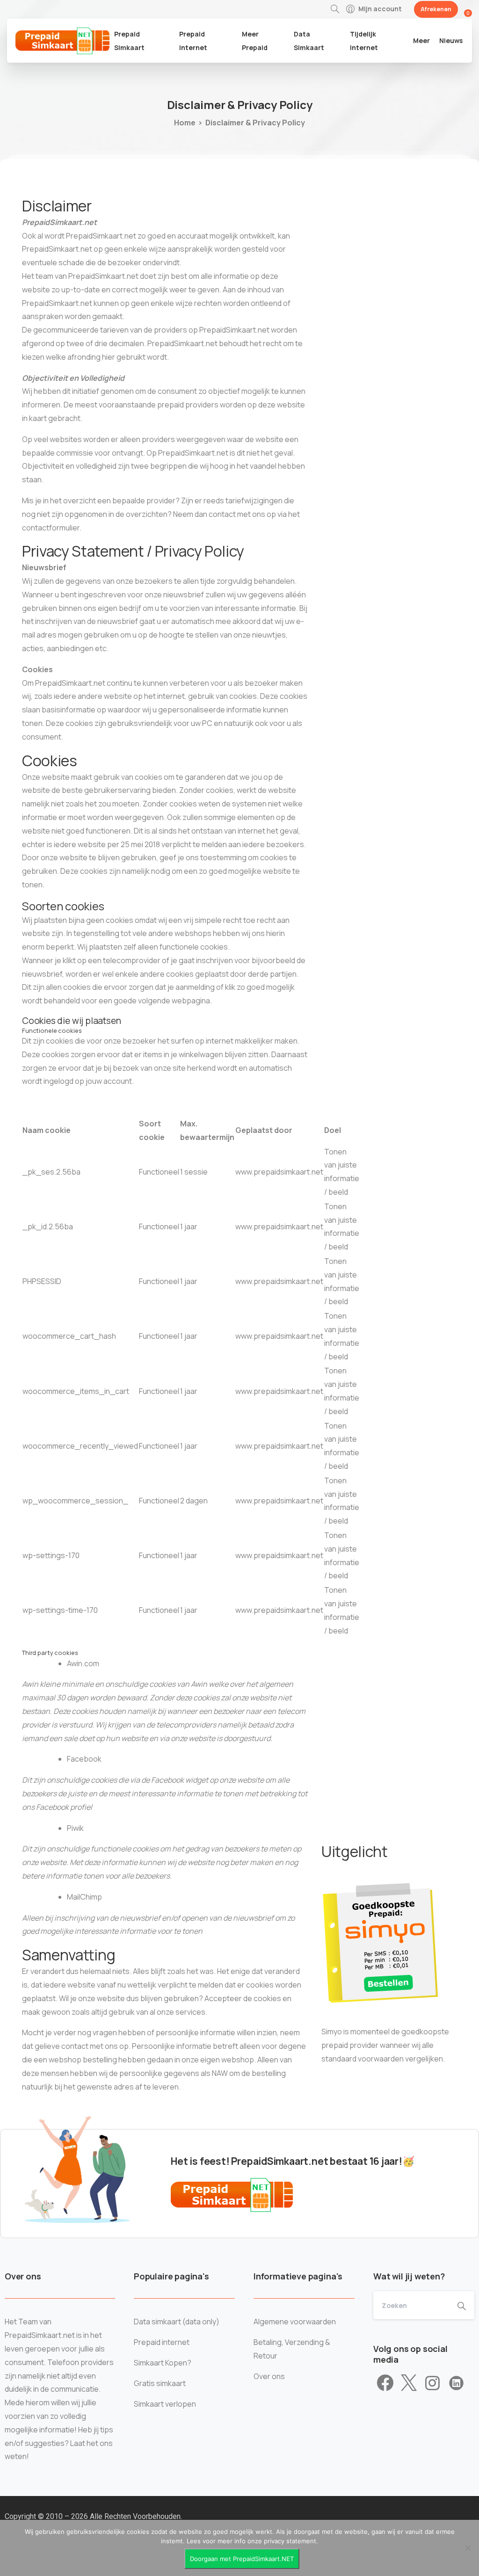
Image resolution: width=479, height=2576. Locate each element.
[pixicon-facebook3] (385, 2383)
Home (185, 123)
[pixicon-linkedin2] (456, 2383)
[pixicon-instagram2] (432, 2383)
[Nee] (467, 2548)
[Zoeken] (335, 9)
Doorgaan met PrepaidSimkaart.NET (242, 2559)
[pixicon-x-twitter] (409, 2383)
